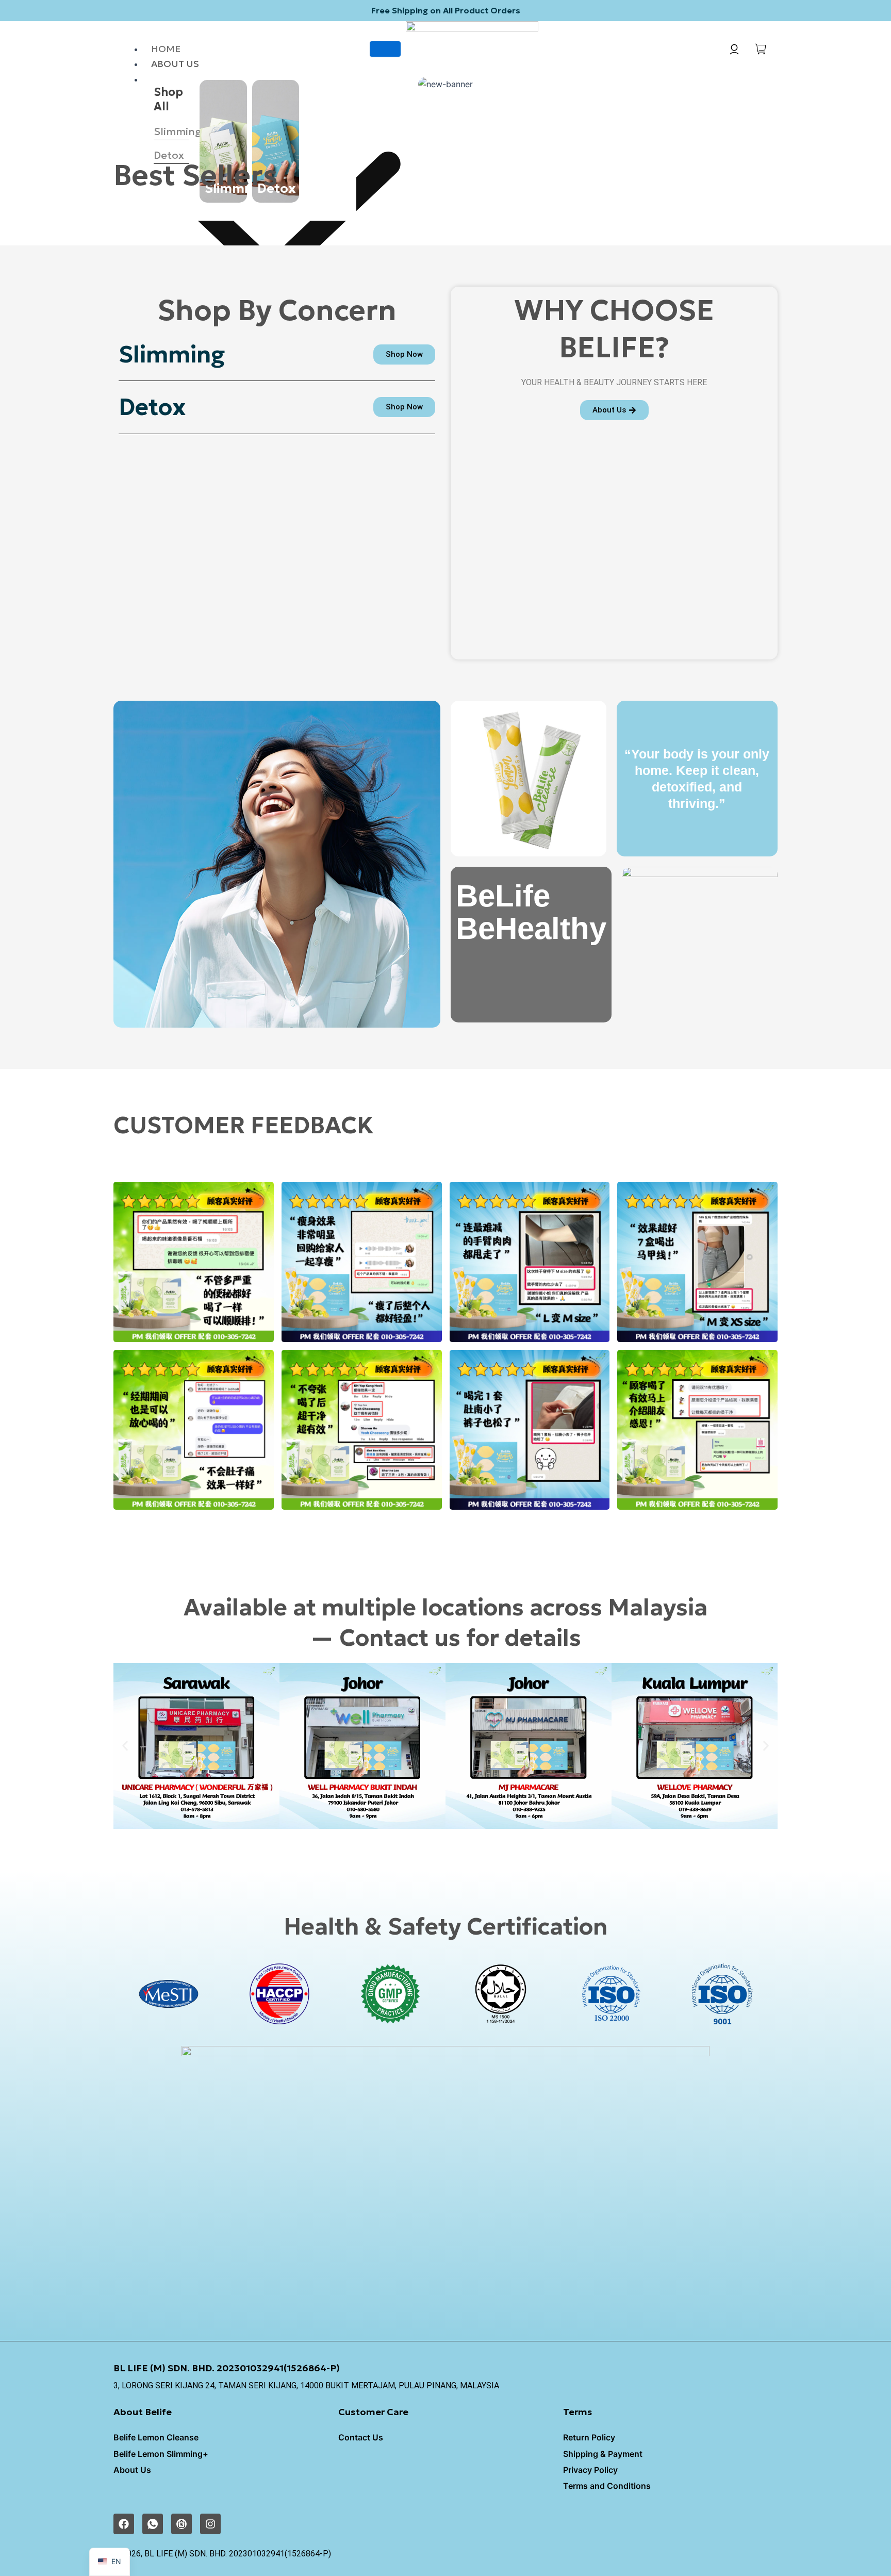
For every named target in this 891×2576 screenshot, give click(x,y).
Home (166, 49)
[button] (125, 1746)
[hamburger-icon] (385, 49)
